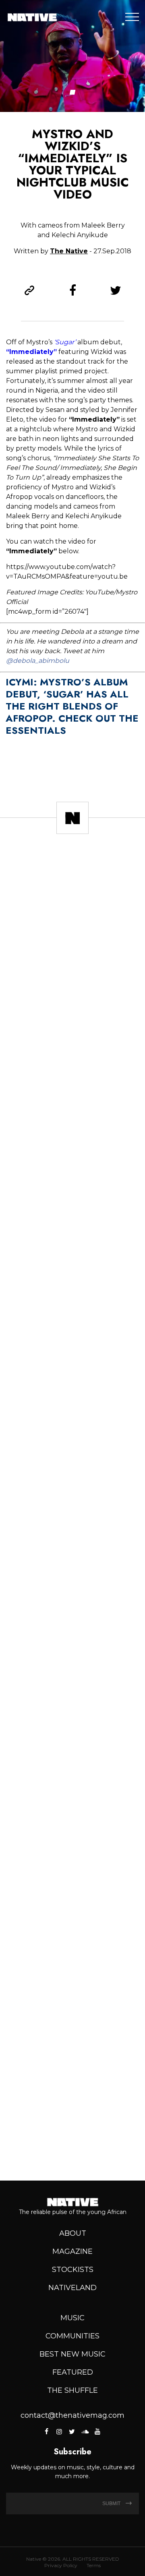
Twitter (72, 2431)
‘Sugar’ (65, 342)
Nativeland (72, 2288)
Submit (112, 2504)
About (73, 2233)
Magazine (72, 2251)
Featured (73, 2372)
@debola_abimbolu (38, 661)
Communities (72, 2336)
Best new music (72, 2354)
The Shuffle (72, 2390)
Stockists (73, 2270)
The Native (69, 251)
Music (72, 2318)
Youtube (97, 2431)
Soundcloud (85, 2431)
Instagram (59, 2431)
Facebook (47, 2431)
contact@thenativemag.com (72, 2415)
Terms (94, 2565)
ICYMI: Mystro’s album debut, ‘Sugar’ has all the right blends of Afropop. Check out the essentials (72, 706)
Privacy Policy (61, 2565)
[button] (73, 92)
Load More (72, 2146)
